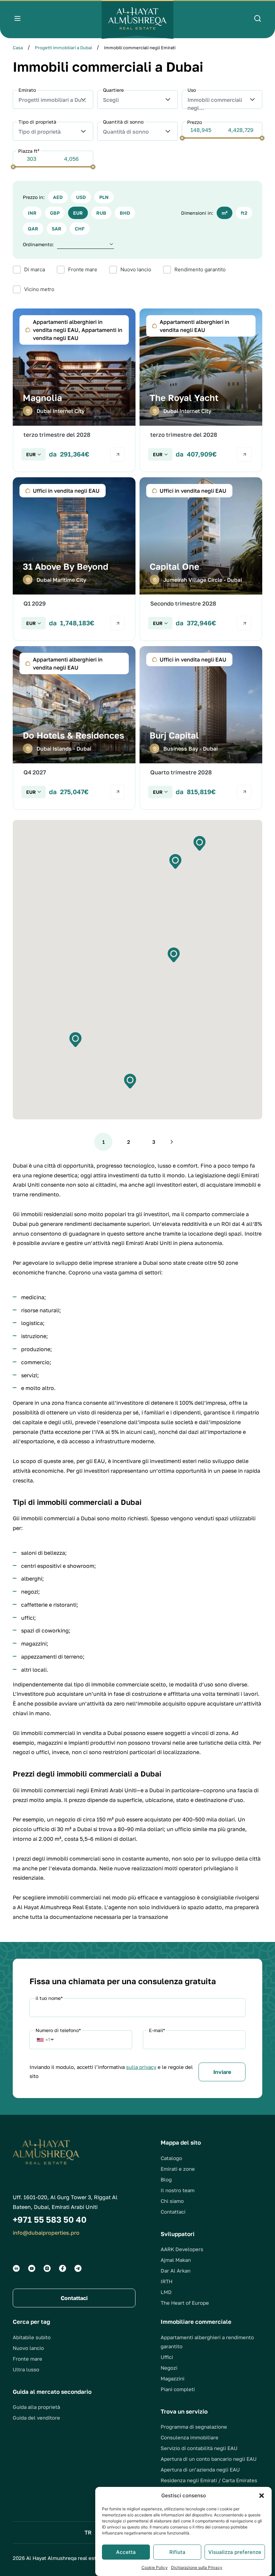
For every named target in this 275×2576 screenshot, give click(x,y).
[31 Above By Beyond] (74, 559)
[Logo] (137, 19)
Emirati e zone (178, 2169)
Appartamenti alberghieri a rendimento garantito (207, 2342)
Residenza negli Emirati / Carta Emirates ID (209, 2485)
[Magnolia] (74, 390)
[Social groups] (16, 2268)
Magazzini (173, 2378)
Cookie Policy (155, 2567)
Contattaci (173, 2212)
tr (88, 2532)
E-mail (157, 2030)
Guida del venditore (36, 2418)
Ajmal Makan (176, 2260)
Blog (166, 2179)
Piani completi (178, 2389)
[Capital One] (201, 559)
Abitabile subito (32, 2337)
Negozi (169, 2368)
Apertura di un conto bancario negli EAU (209, 2459)
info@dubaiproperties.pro (46, 2233)
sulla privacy (141, 2067)
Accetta (126, 2552)
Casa (18, 48)
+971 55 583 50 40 (50, 2219)
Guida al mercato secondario (52, 2392)
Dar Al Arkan (176, 2271)
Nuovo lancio (28, 2348)
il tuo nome (49, 1998)
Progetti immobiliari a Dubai (63, 48)
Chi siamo (172, 2201)
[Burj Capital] (201, 728)
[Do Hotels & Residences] (74, 728)
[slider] (182, 138)
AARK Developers (182, 2249)
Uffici (167, 2357)
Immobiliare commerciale (196, 2322)
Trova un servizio (184, 2411)
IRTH (167, 2281)
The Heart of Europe (185, 2303)
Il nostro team (178, 2190)
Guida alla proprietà (36, 2407)
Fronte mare (27, 2359)
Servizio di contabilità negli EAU (199, 2448)
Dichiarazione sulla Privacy (197, 2567)
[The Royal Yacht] (201, 390)
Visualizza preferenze (235, 2552)
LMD (166, 2292)
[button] (262, 2496)
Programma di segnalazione (194, 2427)
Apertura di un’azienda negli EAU (200, 2469)
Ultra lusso (26, 2369)
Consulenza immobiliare (189, 2437)
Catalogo (171, 2158)
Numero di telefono (58, 2030)
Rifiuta (177, 2552)
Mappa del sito (181, 2142)
